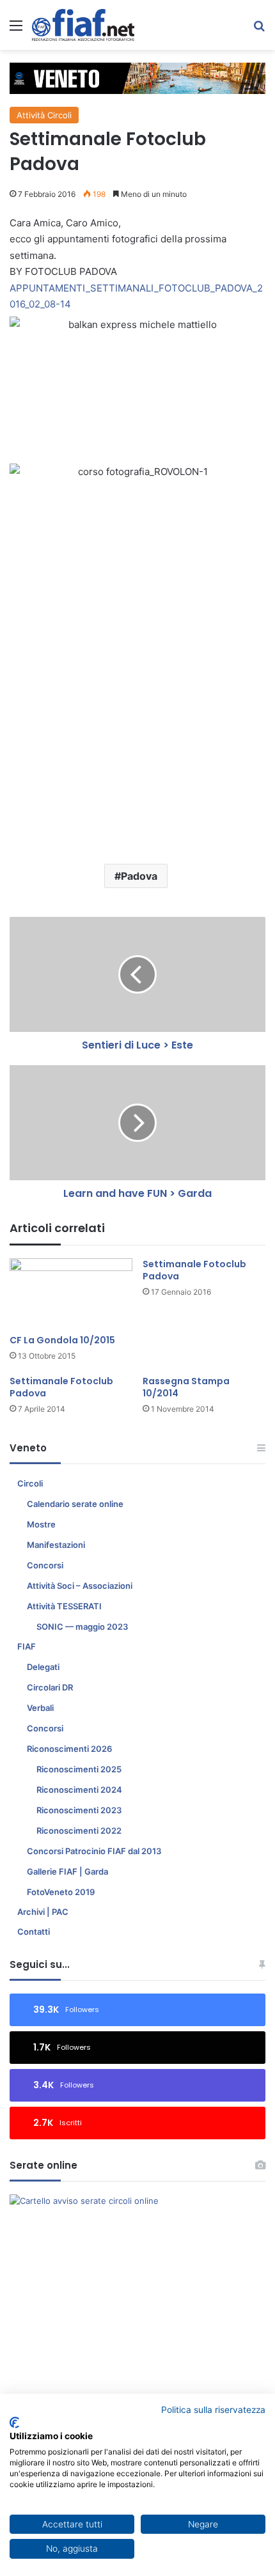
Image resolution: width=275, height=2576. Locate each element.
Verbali (40, 1708)
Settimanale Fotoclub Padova (194, 1270)
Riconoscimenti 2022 (79, 1831)
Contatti (34, 1932)
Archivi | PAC (43, 1912)
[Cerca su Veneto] (259, 30)
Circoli (30, 1483)
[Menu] (16, 30)
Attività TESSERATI (64, 1606)
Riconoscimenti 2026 (69, 1749)
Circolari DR (50, 1687)
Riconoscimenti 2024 (79, 1790)
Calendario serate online (75, 1504)
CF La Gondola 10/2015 (62, 1340)
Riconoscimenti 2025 (79, 1769)
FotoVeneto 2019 (61, 1892)
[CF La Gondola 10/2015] (71, 1293)
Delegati (43, 1667)
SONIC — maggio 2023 (82, 1627)
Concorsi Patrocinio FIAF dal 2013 (94, 1851)
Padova (139, 876)
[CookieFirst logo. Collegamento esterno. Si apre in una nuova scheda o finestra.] (14, 2423)
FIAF (27, 1646)
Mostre (41, 1524)
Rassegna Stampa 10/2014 (186, 1387)
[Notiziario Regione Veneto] (83, 25)
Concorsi (45, 1565)
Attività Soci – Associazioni (80, 1586)
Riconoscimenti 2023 (79, 1810)
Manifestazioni (56, 1545)
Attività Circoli (44, 115)
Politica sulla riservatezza (213, 2410)
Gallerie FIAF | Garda (67, 1871)
